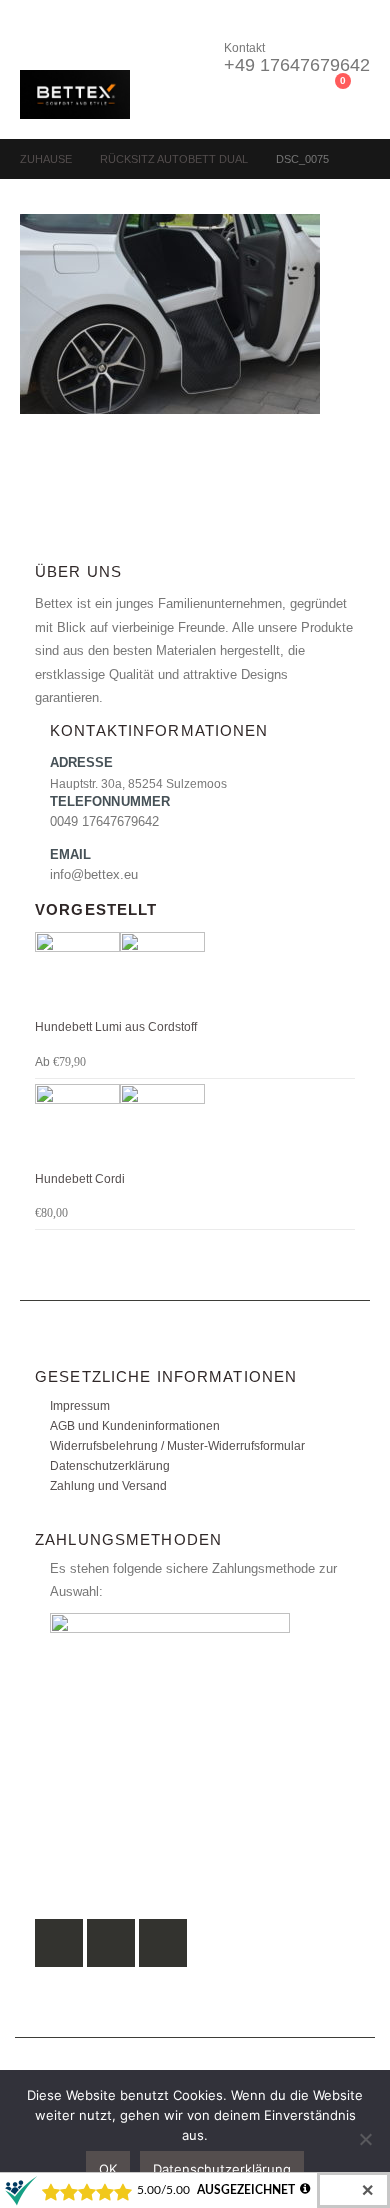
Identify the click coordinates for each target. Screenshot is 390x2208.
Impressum (80, 1405)
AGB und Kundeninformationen (135, 1425)
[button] (38, 45)
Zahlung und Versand (108, 1485)
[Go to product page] (195, 974)
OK (108, 2169)
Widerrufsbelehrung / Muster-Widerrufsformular (177, 1445)
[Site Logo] (75, 94)
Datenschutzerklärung (110, 1465)
